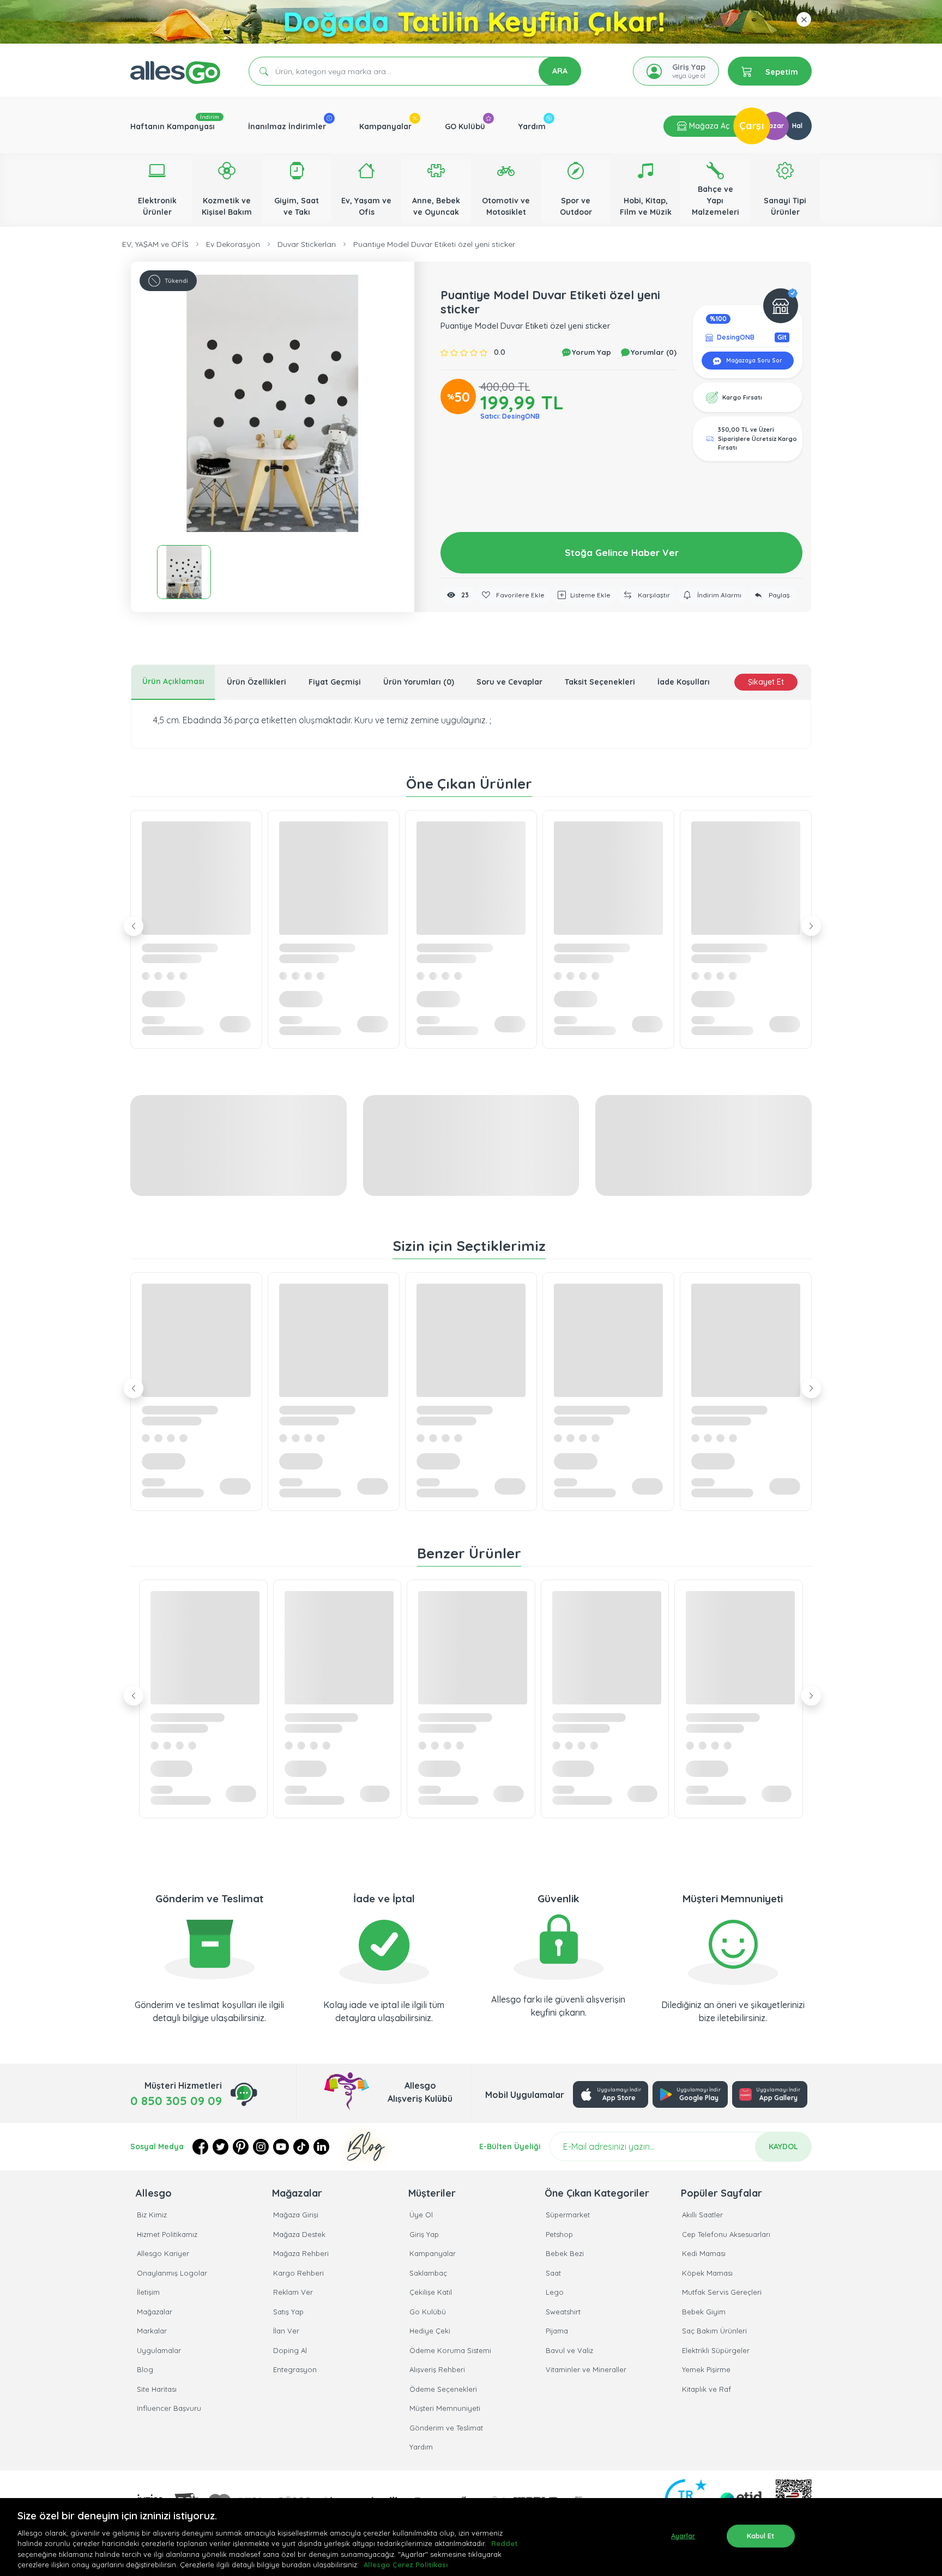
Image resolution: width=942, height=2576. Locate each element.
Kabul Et (761, 2536)
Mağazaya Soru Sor (753, 361)
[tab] (173, 682)
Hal (797, 126)
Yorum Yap (590, 352)
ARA (560, 71)
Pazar (774, 126)
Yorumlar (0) (653, 352)
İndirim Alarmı (718, 595)
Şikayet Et (766, 682)
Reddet (505, 2543)
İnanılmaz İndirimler (287, 126)
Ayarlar (683, 2536)
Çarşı (752, 126)
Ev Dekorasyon (233, 244)
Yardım (532, 126)
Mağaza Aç (708, 126)
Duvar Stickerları (307, 244)
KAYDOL (783, 2146)
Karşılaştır (653, 595)
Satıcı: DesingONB (510, 416)
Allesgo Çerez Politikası (406, 2565)
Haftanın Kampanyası (173, 126)
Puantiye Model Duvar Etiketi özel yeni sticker (434, 244)
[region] (471, 2537)
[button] (273, 403)
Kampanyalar (385, 126)
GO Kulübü (465, 126)
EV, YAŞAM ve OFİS (155, 244)
